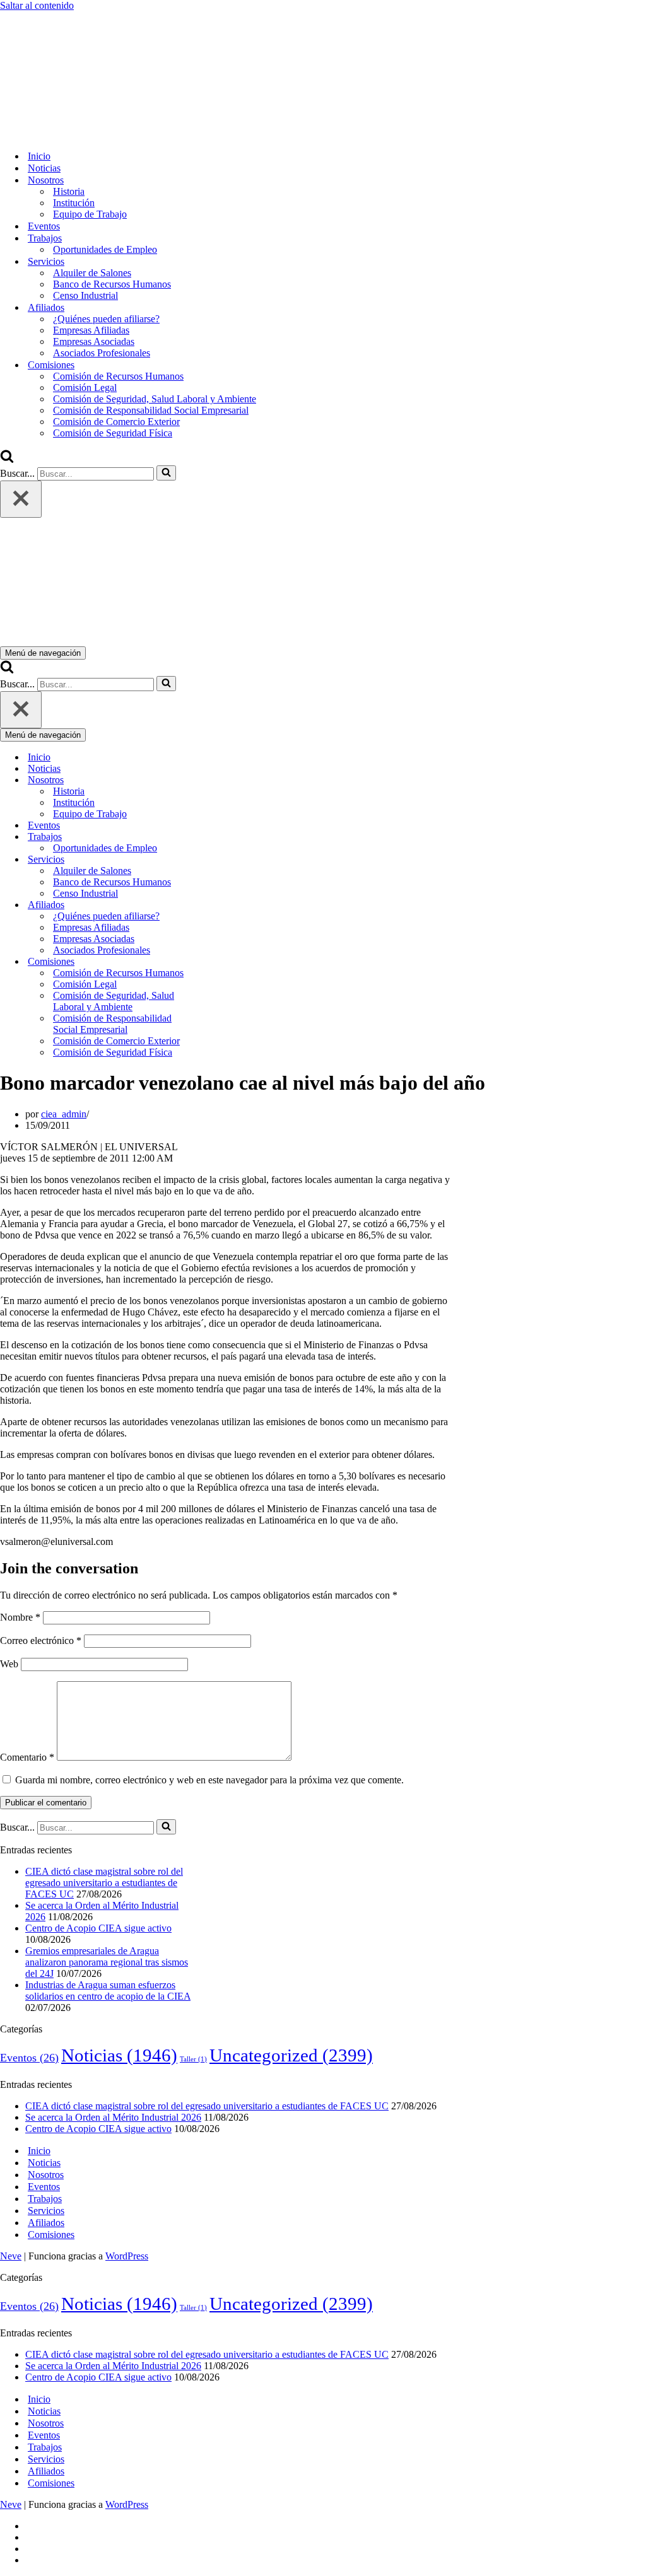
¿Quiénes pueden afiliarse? (106, 319)
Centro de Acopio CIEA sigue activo (98, 1928)
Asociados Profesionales (102, 353)
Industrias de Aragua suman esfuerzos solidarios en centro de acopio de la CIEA (108, 1990)
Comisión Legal (85, 388)
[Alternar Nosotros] (221, 780)
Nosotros (46, 2175)
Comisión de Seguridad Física (113, 433)
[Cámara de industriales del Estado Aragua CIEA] (63, 134)
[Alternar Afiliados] (221, 905)
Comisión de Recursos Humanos (118, 376)
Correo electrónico (41, 1641)
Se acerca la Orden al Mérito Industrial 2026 (113, 2117)
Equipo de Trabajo (90, 214)
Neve (11, 2256)
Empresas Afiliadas (91, 330)
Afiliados (46, 2223)
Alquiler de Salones (92, 273)
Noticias (44, 168)
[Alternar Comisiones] (221, 962)
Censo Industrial (85, 295)
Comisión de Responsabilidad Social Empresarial (151, 410)
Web (9, 1664)
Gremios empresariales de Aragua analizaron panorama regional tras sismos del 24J (107, 1962)
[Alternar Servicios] (221, 860)
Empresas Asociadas (94, 341)
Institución (74, 203)
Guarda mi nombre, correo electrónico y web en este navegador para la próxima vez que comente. (209, 1780)
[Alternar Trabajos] (221, 837)
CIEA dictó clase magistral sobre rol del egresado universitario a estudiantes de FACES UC (104, 1883)
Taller (193, 2059)
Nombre (20, 1617)
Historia (69, 191)
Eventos (44, 226)
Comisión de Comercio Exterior (116, 422)
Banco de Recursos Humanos (112, 284)
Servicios (46, 2211)
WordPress (127, 2256)
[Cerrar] (21, 499)
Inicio (39, 156)
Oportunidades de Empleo (105, 249)
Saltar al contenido (37, 5)
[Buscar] (7, 459)
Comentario (27, 1757)
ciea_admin (64, 1114)
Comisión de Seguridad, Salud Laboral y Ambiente (155, 399)
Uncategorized (291, 2055)
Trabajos (45, 2199)
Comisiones (51, 2235)
